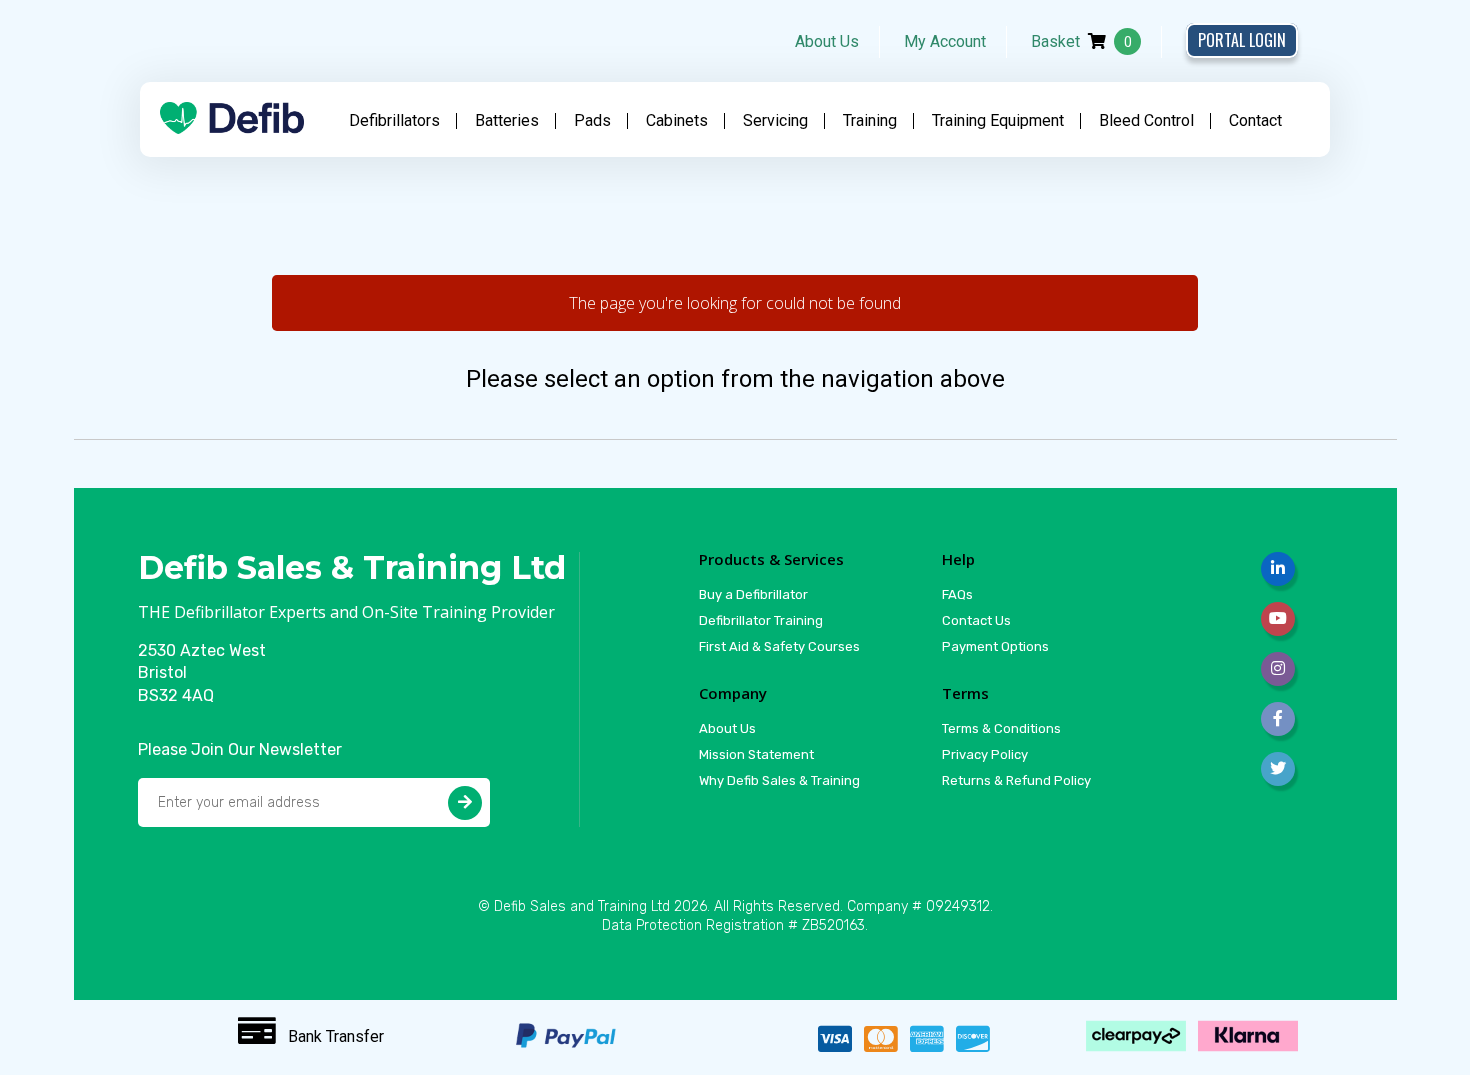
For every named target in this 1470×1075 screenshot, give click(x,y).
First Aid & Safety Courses (779, 646)
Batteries (507, 120)
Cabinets (677, 120)
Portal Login (1242, 40)
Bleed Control (1146, 120)
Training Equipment (998, 120)
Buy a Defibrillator (753, 594)
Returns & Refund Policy (1016, 780)
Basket (1081, 41)
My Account (945, 41)
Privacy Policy (985, 754)
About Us (827, 41)
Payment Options (995, 646)
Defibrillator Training (761, 620)
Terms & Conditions (1001, 728)
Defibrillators (394, 120)
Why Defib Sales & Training (779, 780)
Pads (592, 120)
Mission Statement (756, 754)
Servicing (775, 120)
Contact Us (976, 620)
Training (870, 120)
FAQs (957, 594)
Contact (1255, 120)
